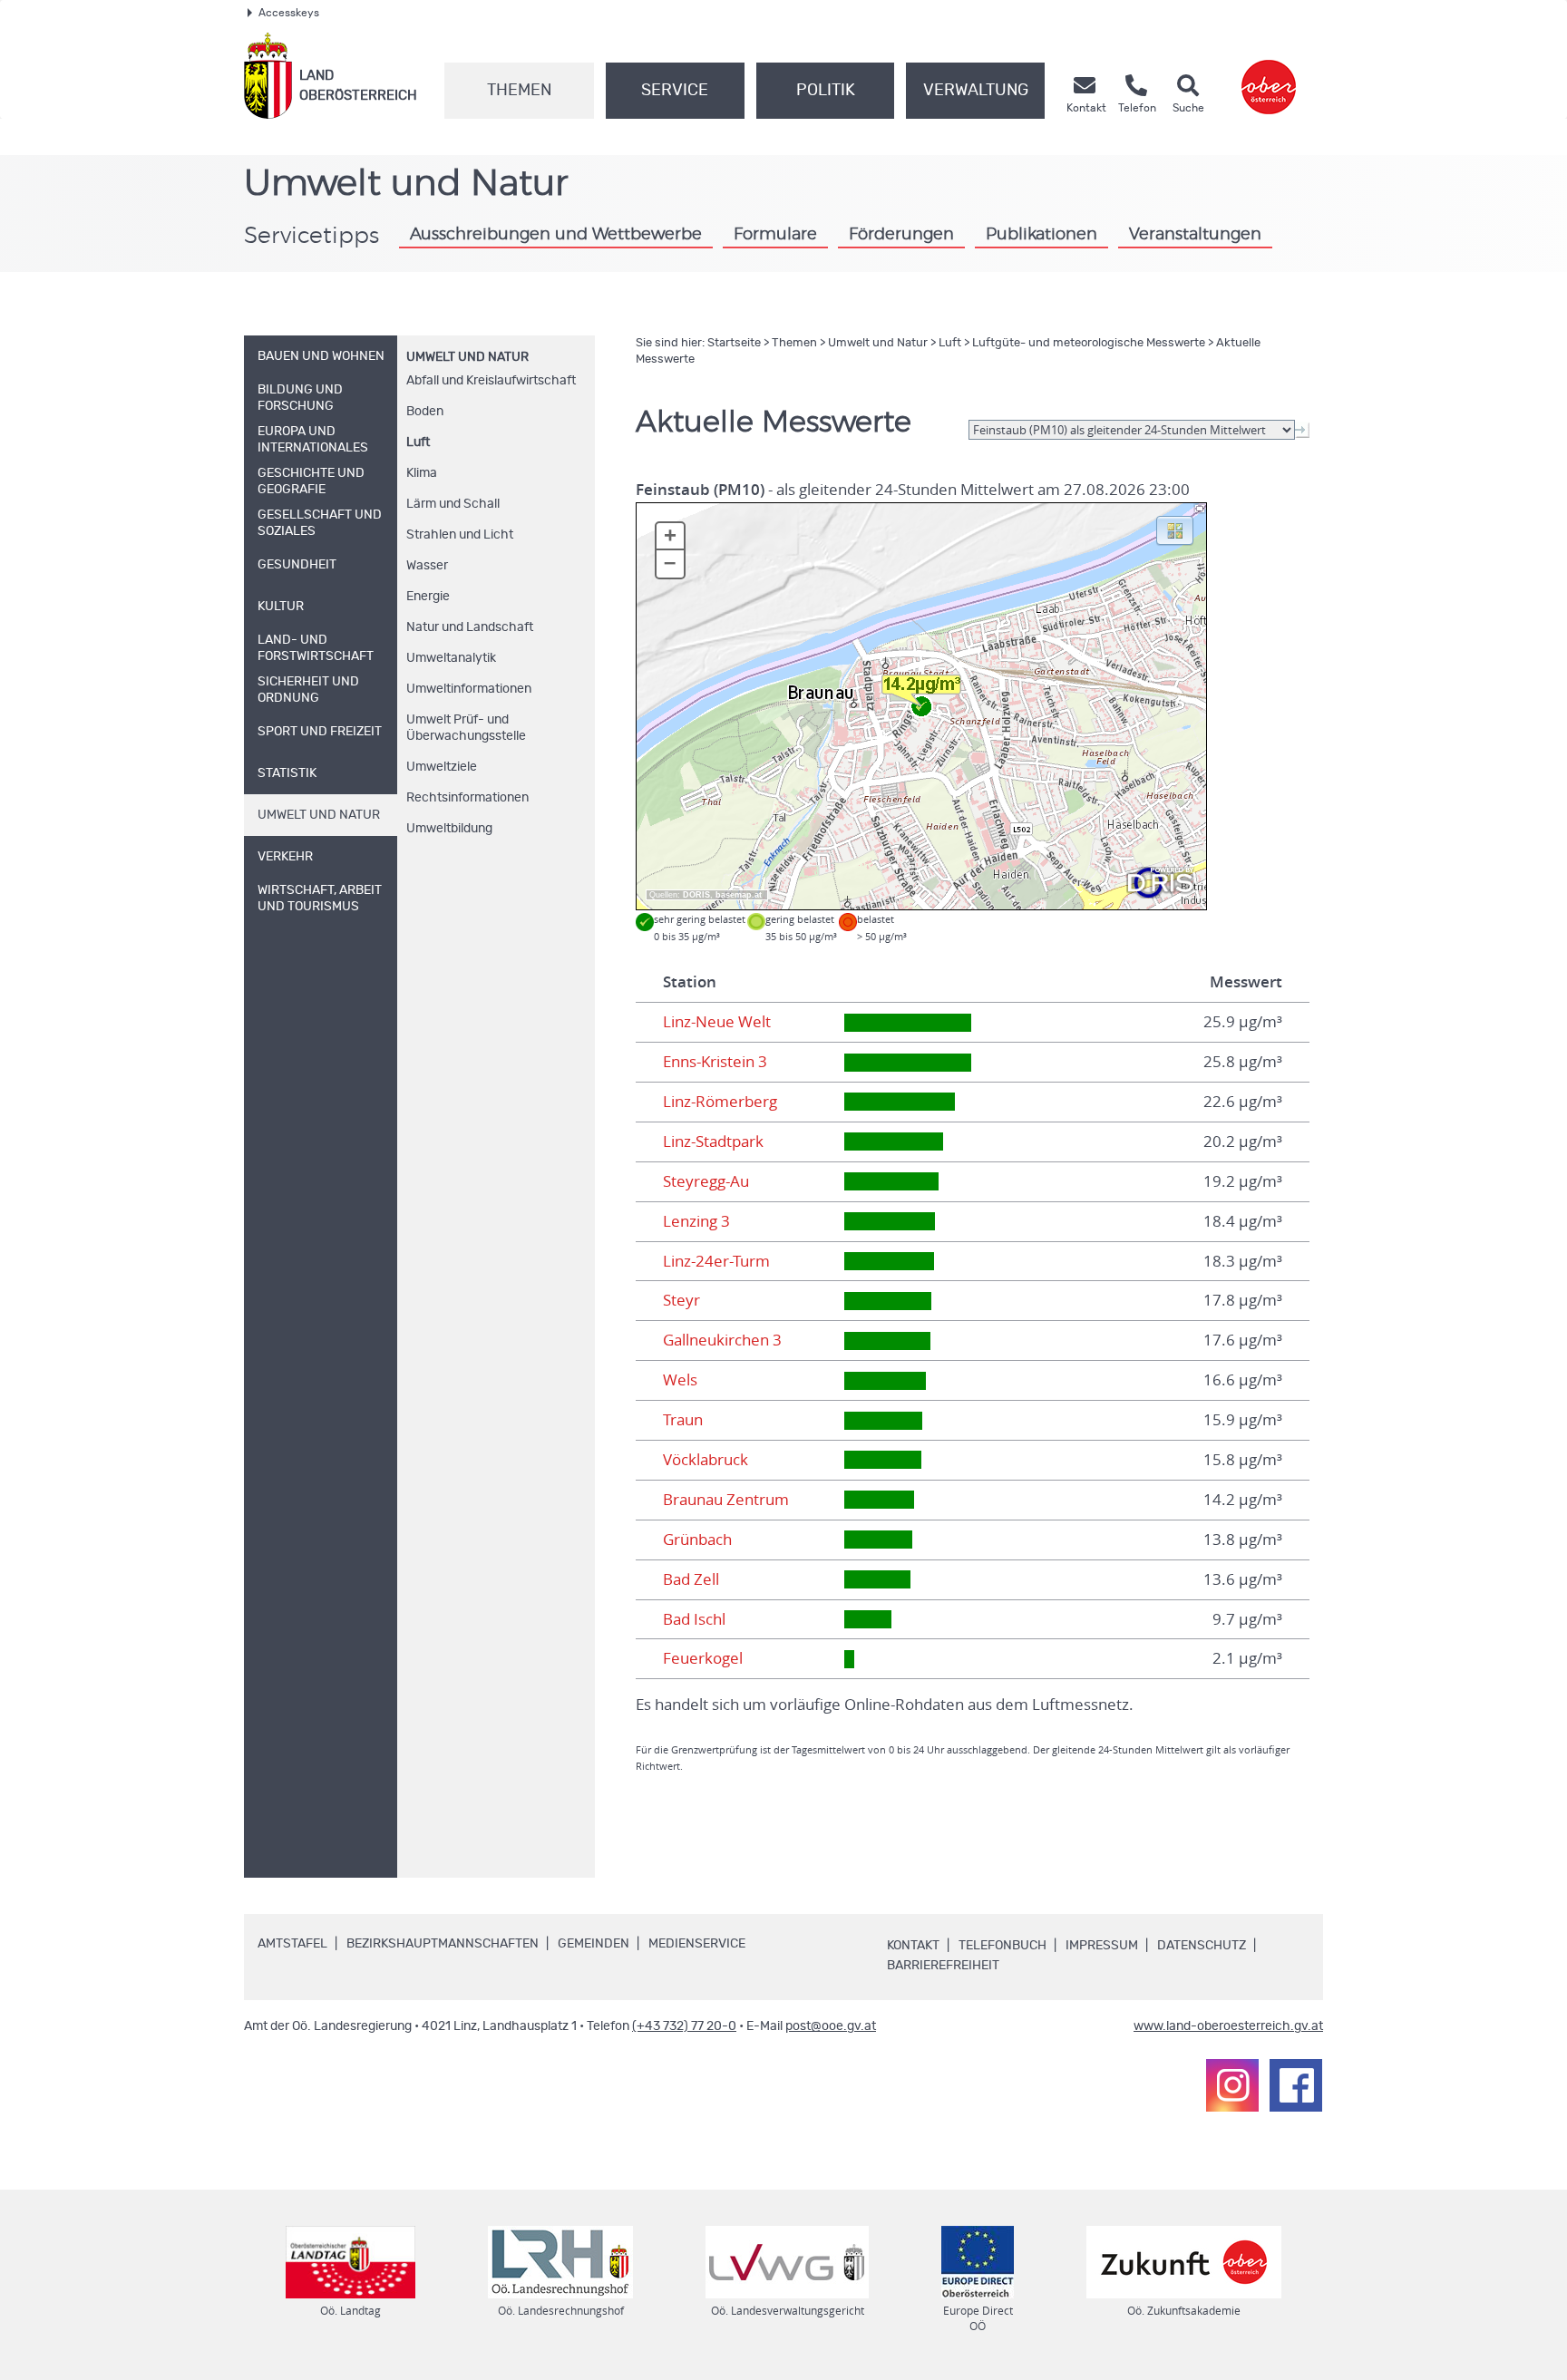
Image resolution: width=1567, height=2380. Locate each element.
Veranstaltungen (1195, 234)
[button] (1175, 529)
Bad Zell (691, 1579)
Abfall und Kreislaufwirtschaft (491, 381)
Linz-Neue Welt (717, 1022)
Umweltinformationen (469, 689)
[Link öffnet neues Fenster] (1269, 76)
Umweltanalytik (451, 658)
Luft (418, 442)
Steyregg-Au (706, 1181)
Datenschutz (1202, 1946)
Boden (425, 412)
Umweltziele (442, 767)
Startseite (734, 343)
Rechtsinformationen (467, 798)
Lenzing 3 (696, 1221)
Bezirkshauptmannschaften (443, 1944)
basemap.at (739, 895)
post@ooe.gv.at (831, 2026)
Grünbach (697, 1540)
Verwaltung (976, 91)
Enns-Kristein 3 (715, 1062)
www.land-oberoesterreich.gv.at (1228, 2026)
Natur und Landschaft (470, 627)
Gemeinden (594, 1944)
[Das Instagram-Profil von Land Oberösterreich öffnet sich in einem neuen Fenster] (1232, 2085)
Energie (428, 597)
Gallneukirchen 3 (722, 1340)
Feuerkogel (703, 1658)
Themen (519, 91)
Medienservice (697, 1944)
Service (675, 91)
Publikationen (1041, 234)
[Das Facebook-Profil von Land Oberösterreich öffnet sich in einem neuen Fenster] (1296, 2085)
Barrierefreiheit (943, 1966)
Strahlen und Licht (460, 535)
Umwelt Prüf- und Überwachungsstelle (466, 728)
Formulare (775, 234)
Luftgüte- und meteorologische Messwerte (1089, 343)
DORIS (696, 895)
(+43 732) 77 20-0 (684, 2026)
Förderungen (901, 234)
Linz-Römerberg (720, 1102)
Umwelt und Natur (467, 357)
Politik (826, 91)
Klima (422, 473)
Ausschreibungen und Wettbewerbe (556, 234)
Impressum (1102, 1946)
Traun (683, 1420)
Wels (680, 1380)
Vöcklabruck (706, 1460)
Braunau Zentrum (726, 1500)
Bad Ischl (694, 1619)
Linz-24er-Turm (716, 1261)
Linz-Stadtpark (713, 1141)
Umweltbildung (449, 829)
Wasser (427, 566)
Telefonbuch (1002, 1946)
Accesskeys (289, 13)
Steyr (681, 1300)
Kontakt (913, 1946)
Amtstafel (292, 1944)
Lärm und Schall (453, 504)
